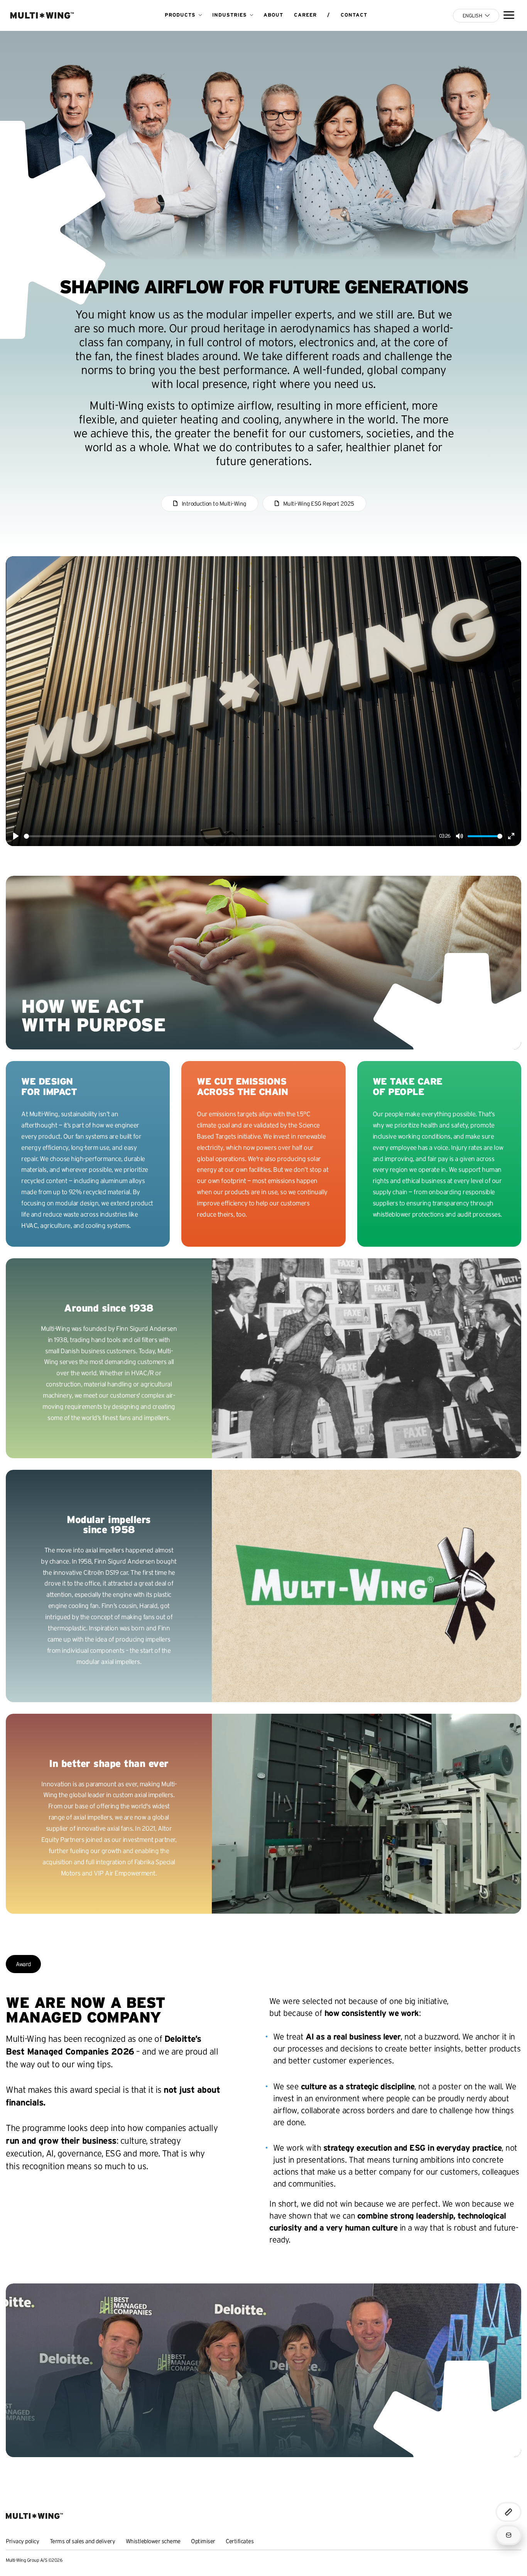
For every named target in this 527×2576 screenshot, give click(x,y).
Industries (230, 15)
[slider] (230, 836)
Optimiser (203, 2541)
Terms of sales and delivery (83, 2541)
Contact (354, 15)
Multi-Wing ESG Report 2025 (319, 504)
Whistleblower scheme (153, 2541)
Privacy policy (22, 2541)
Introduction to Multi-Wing (214, 504)
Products (180, 15)
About (273, 15)
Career (305, 15)
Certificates (240, 2541)
